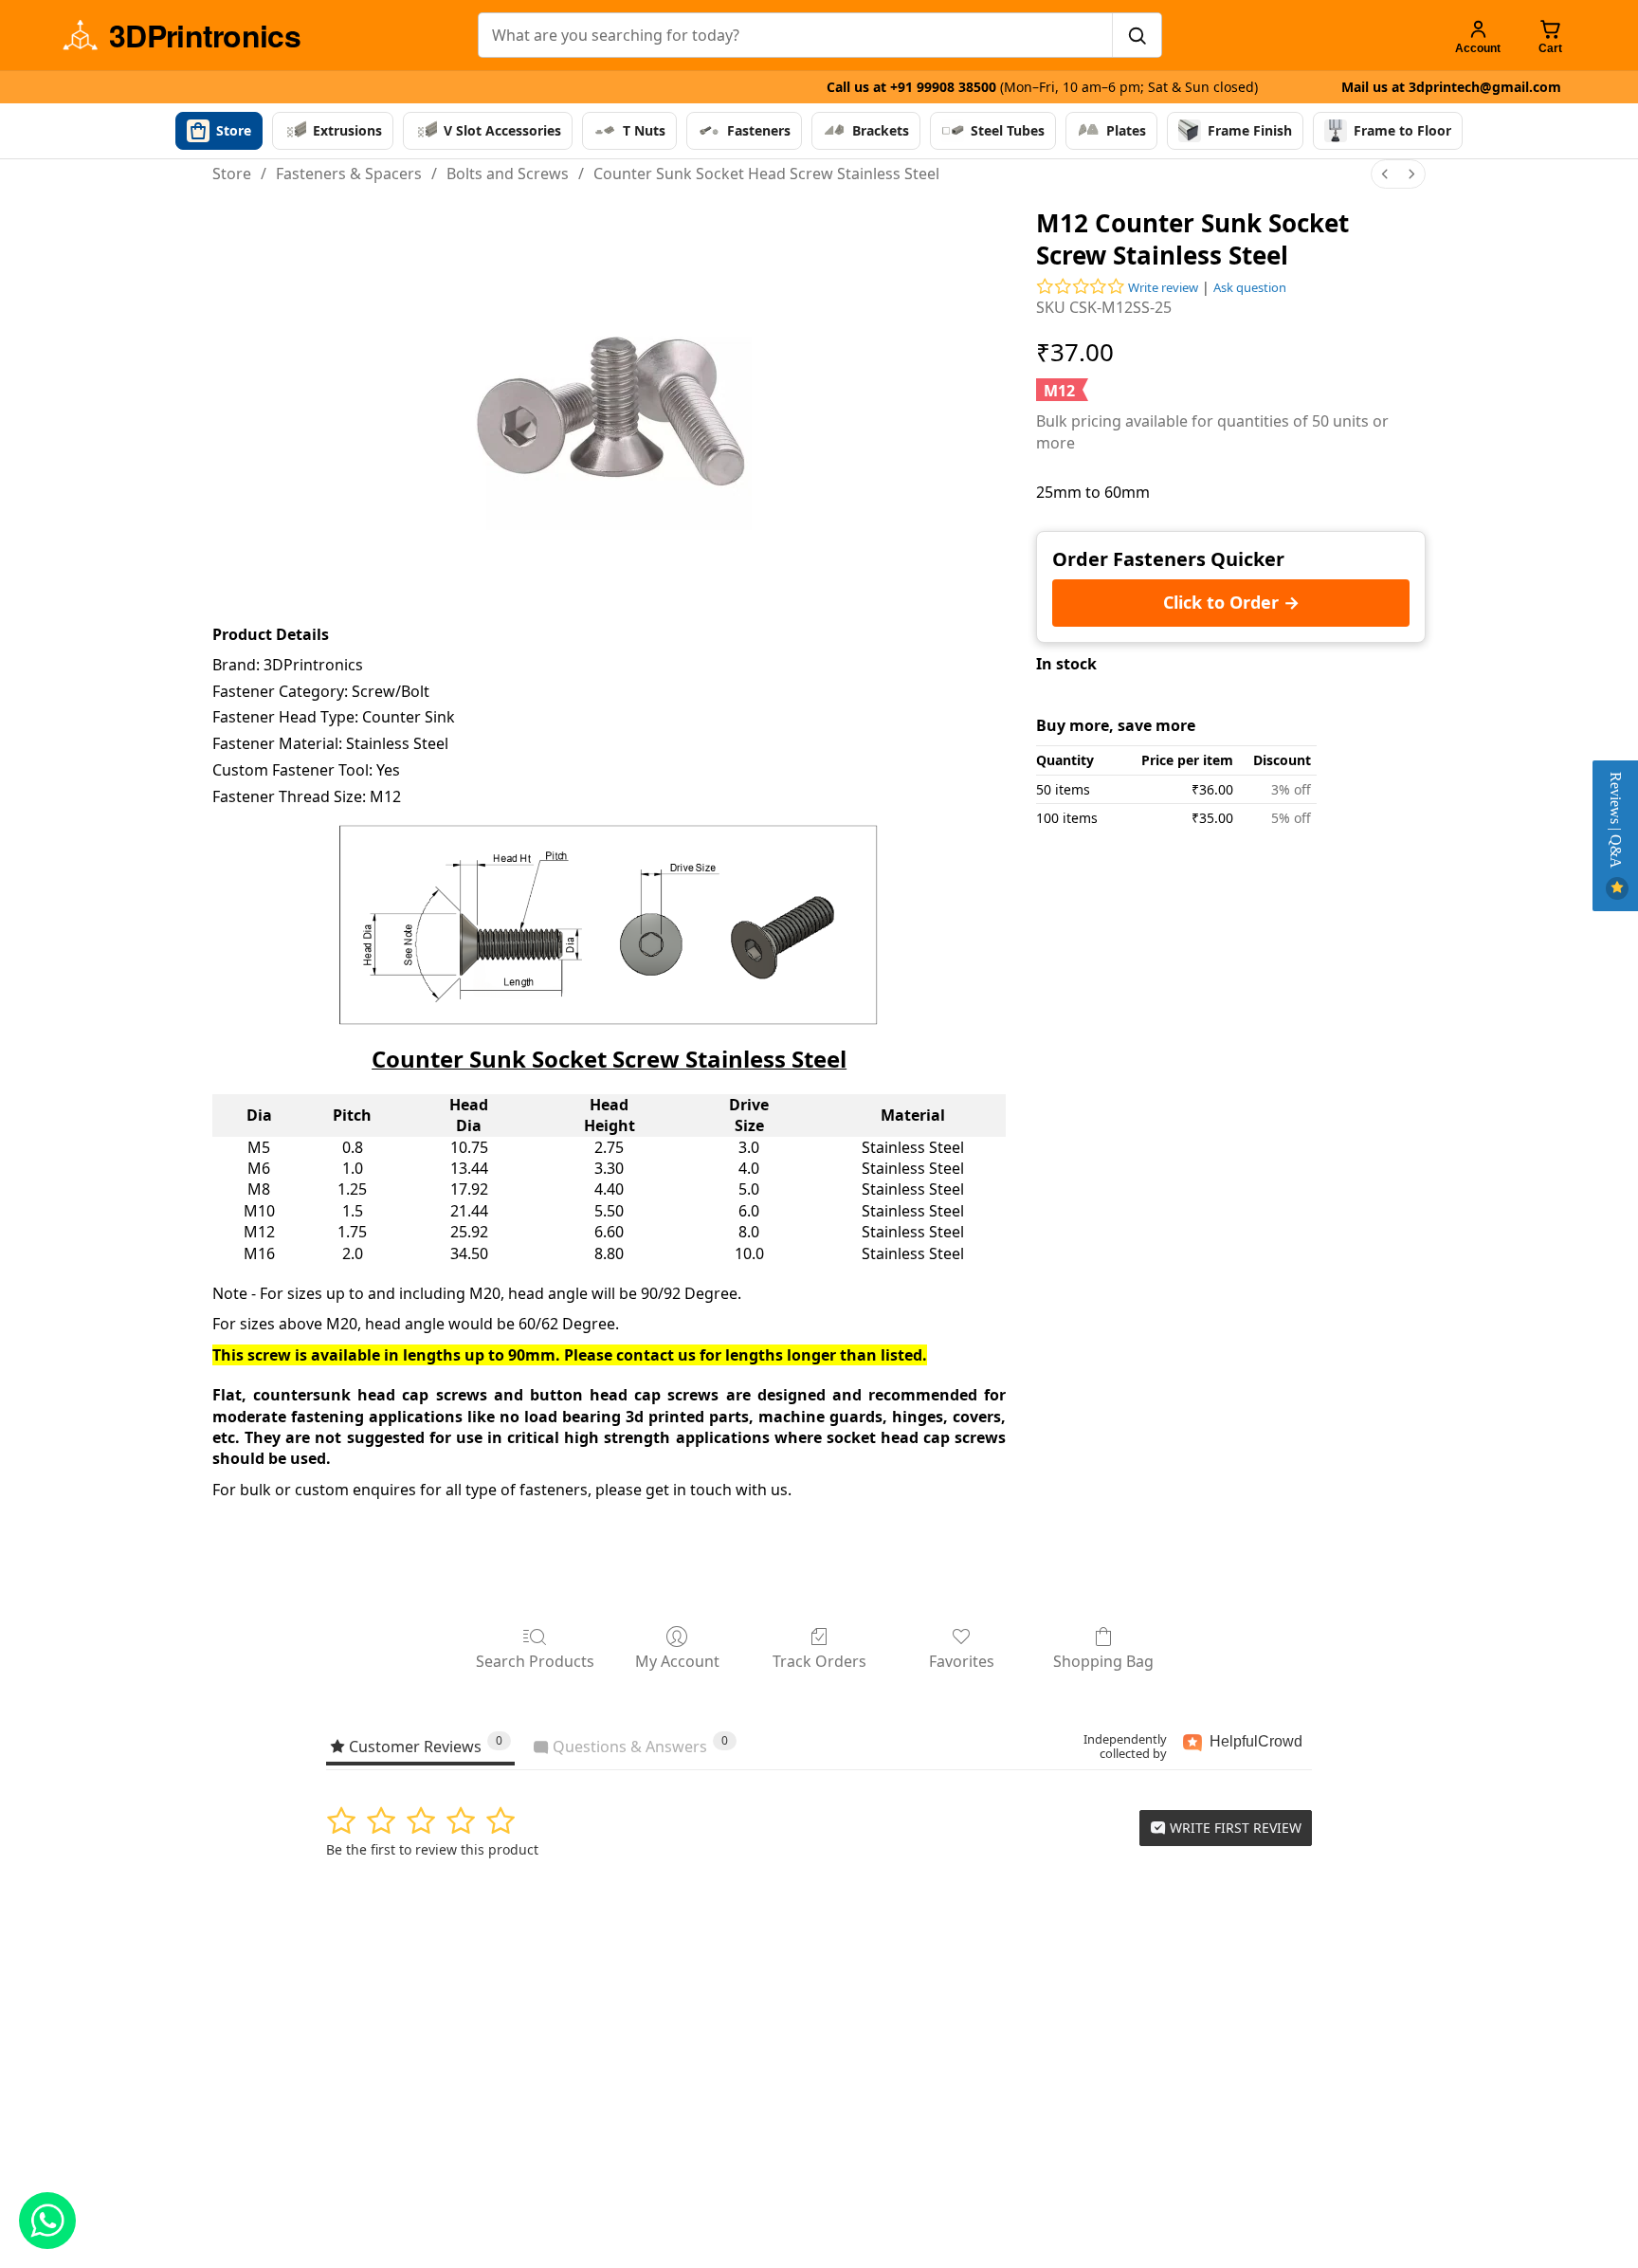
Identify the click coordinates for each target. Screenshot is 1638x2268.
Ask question (1250, 287)
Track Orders (819, 1661)
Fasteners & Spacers (349, 174)
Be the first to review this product (432, 1849)
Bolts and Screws (508, 174)
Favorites (962, 1661)
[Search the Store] (1137, 35)
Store (232, 174)
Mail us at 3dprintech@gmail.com (1451, 87)
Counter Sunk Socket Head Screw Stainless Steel (766, 174)
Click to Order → (1231, 602)
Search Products (535, 1661)
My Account (677, 1661)
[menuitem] (1385, 174)
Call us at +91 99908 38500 (1042, 87)
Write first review (1234, 1828)
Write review (1163, 287)
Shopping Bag (1103, 1661)
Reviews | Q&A (1616, 822)
